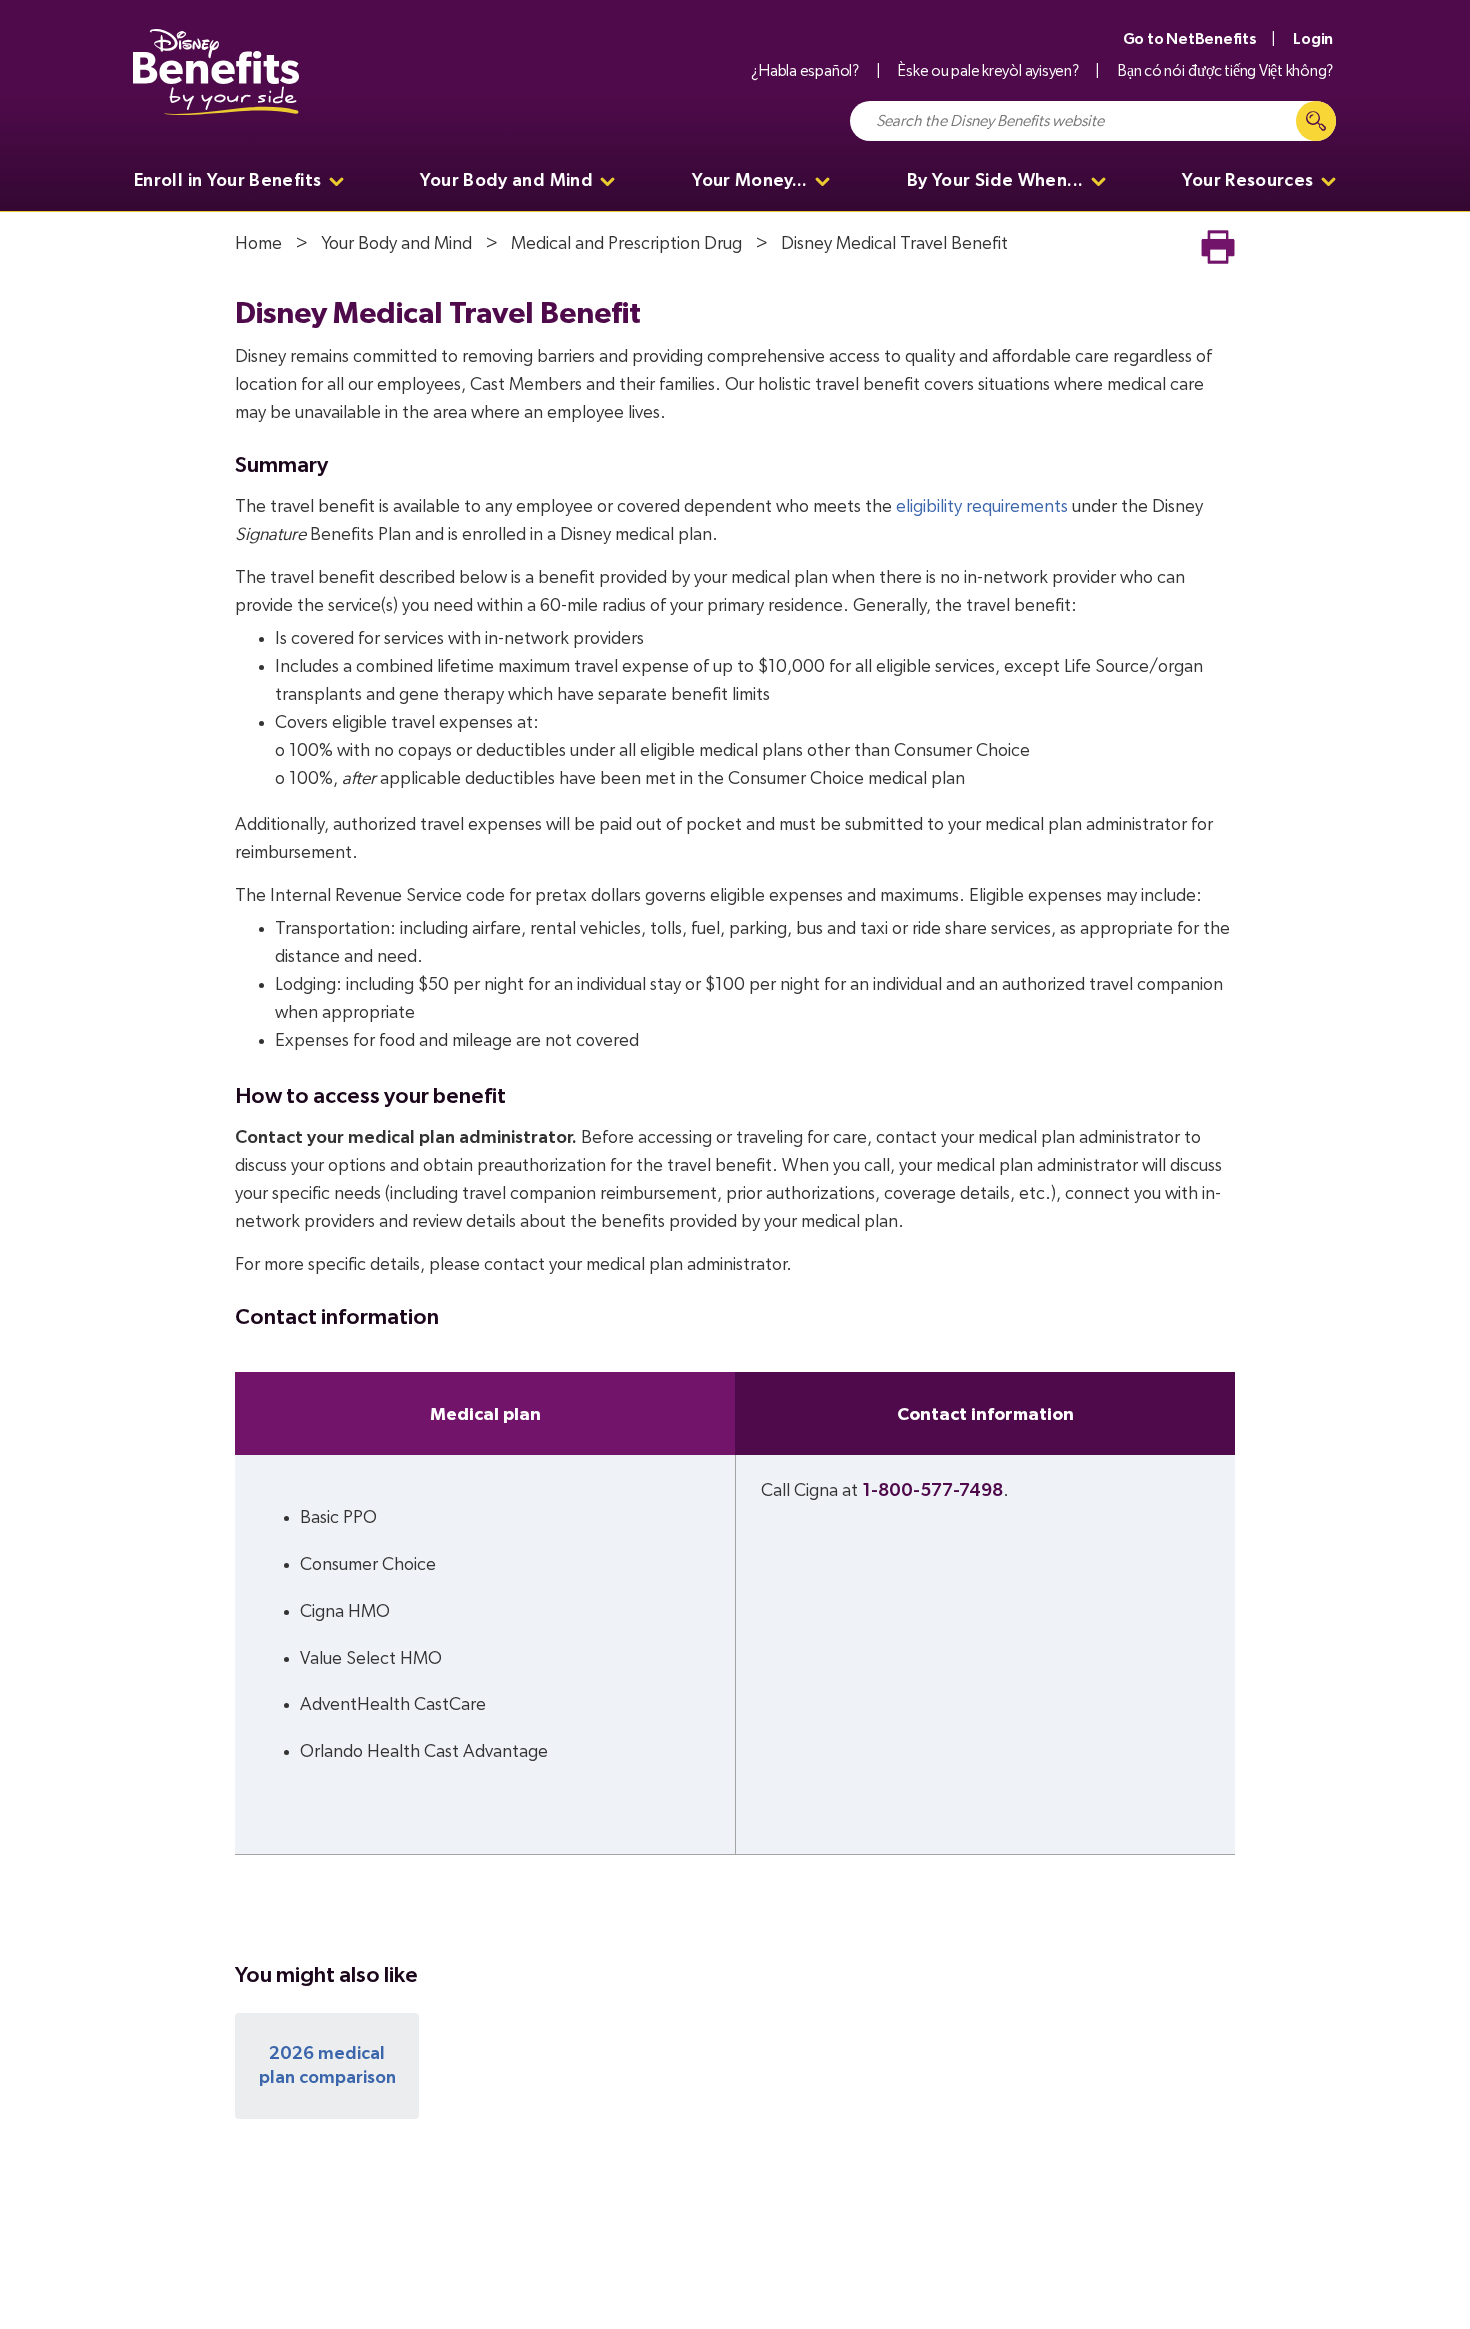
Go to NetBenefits (1190, 39)
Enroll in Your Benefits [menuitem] (227, 181)
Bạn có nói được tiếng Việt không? (1225, 71)
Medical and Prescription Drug (626, 244)
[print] (1218, 247)
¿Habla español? (804, 71)
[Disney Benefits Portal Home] (216, 72)
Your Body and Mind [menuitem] (506, 181)
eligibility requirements (982, 507)
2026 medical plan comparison (327, 2066)
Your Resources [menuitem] (1247, 181)
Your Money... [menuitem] (750, 181)
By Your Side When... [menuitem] (995, 181)
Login (1313, 39)
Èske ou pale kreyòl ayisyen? (988, 71)
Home (258, 244)
